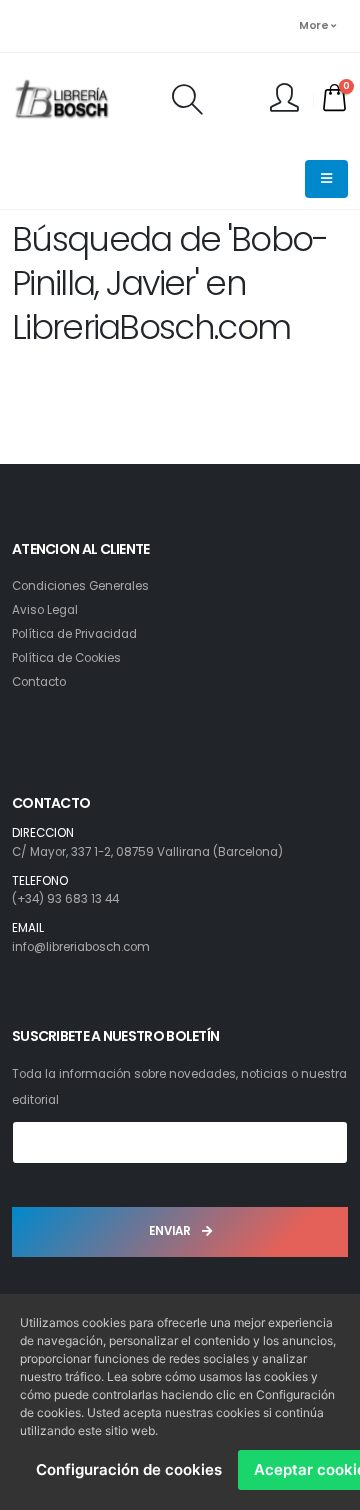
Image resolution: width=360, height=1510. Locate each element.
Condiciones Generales (80, 586)
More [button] (315, 25)
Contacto (39, 682)
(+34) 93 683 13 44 (65, 899)
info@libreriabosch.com (81, 947)
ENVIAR (171, 1231)
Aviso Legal (45, 610)
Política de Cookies (66, 658)
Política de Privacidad (74, 634)
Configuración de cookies (129, 1469)
